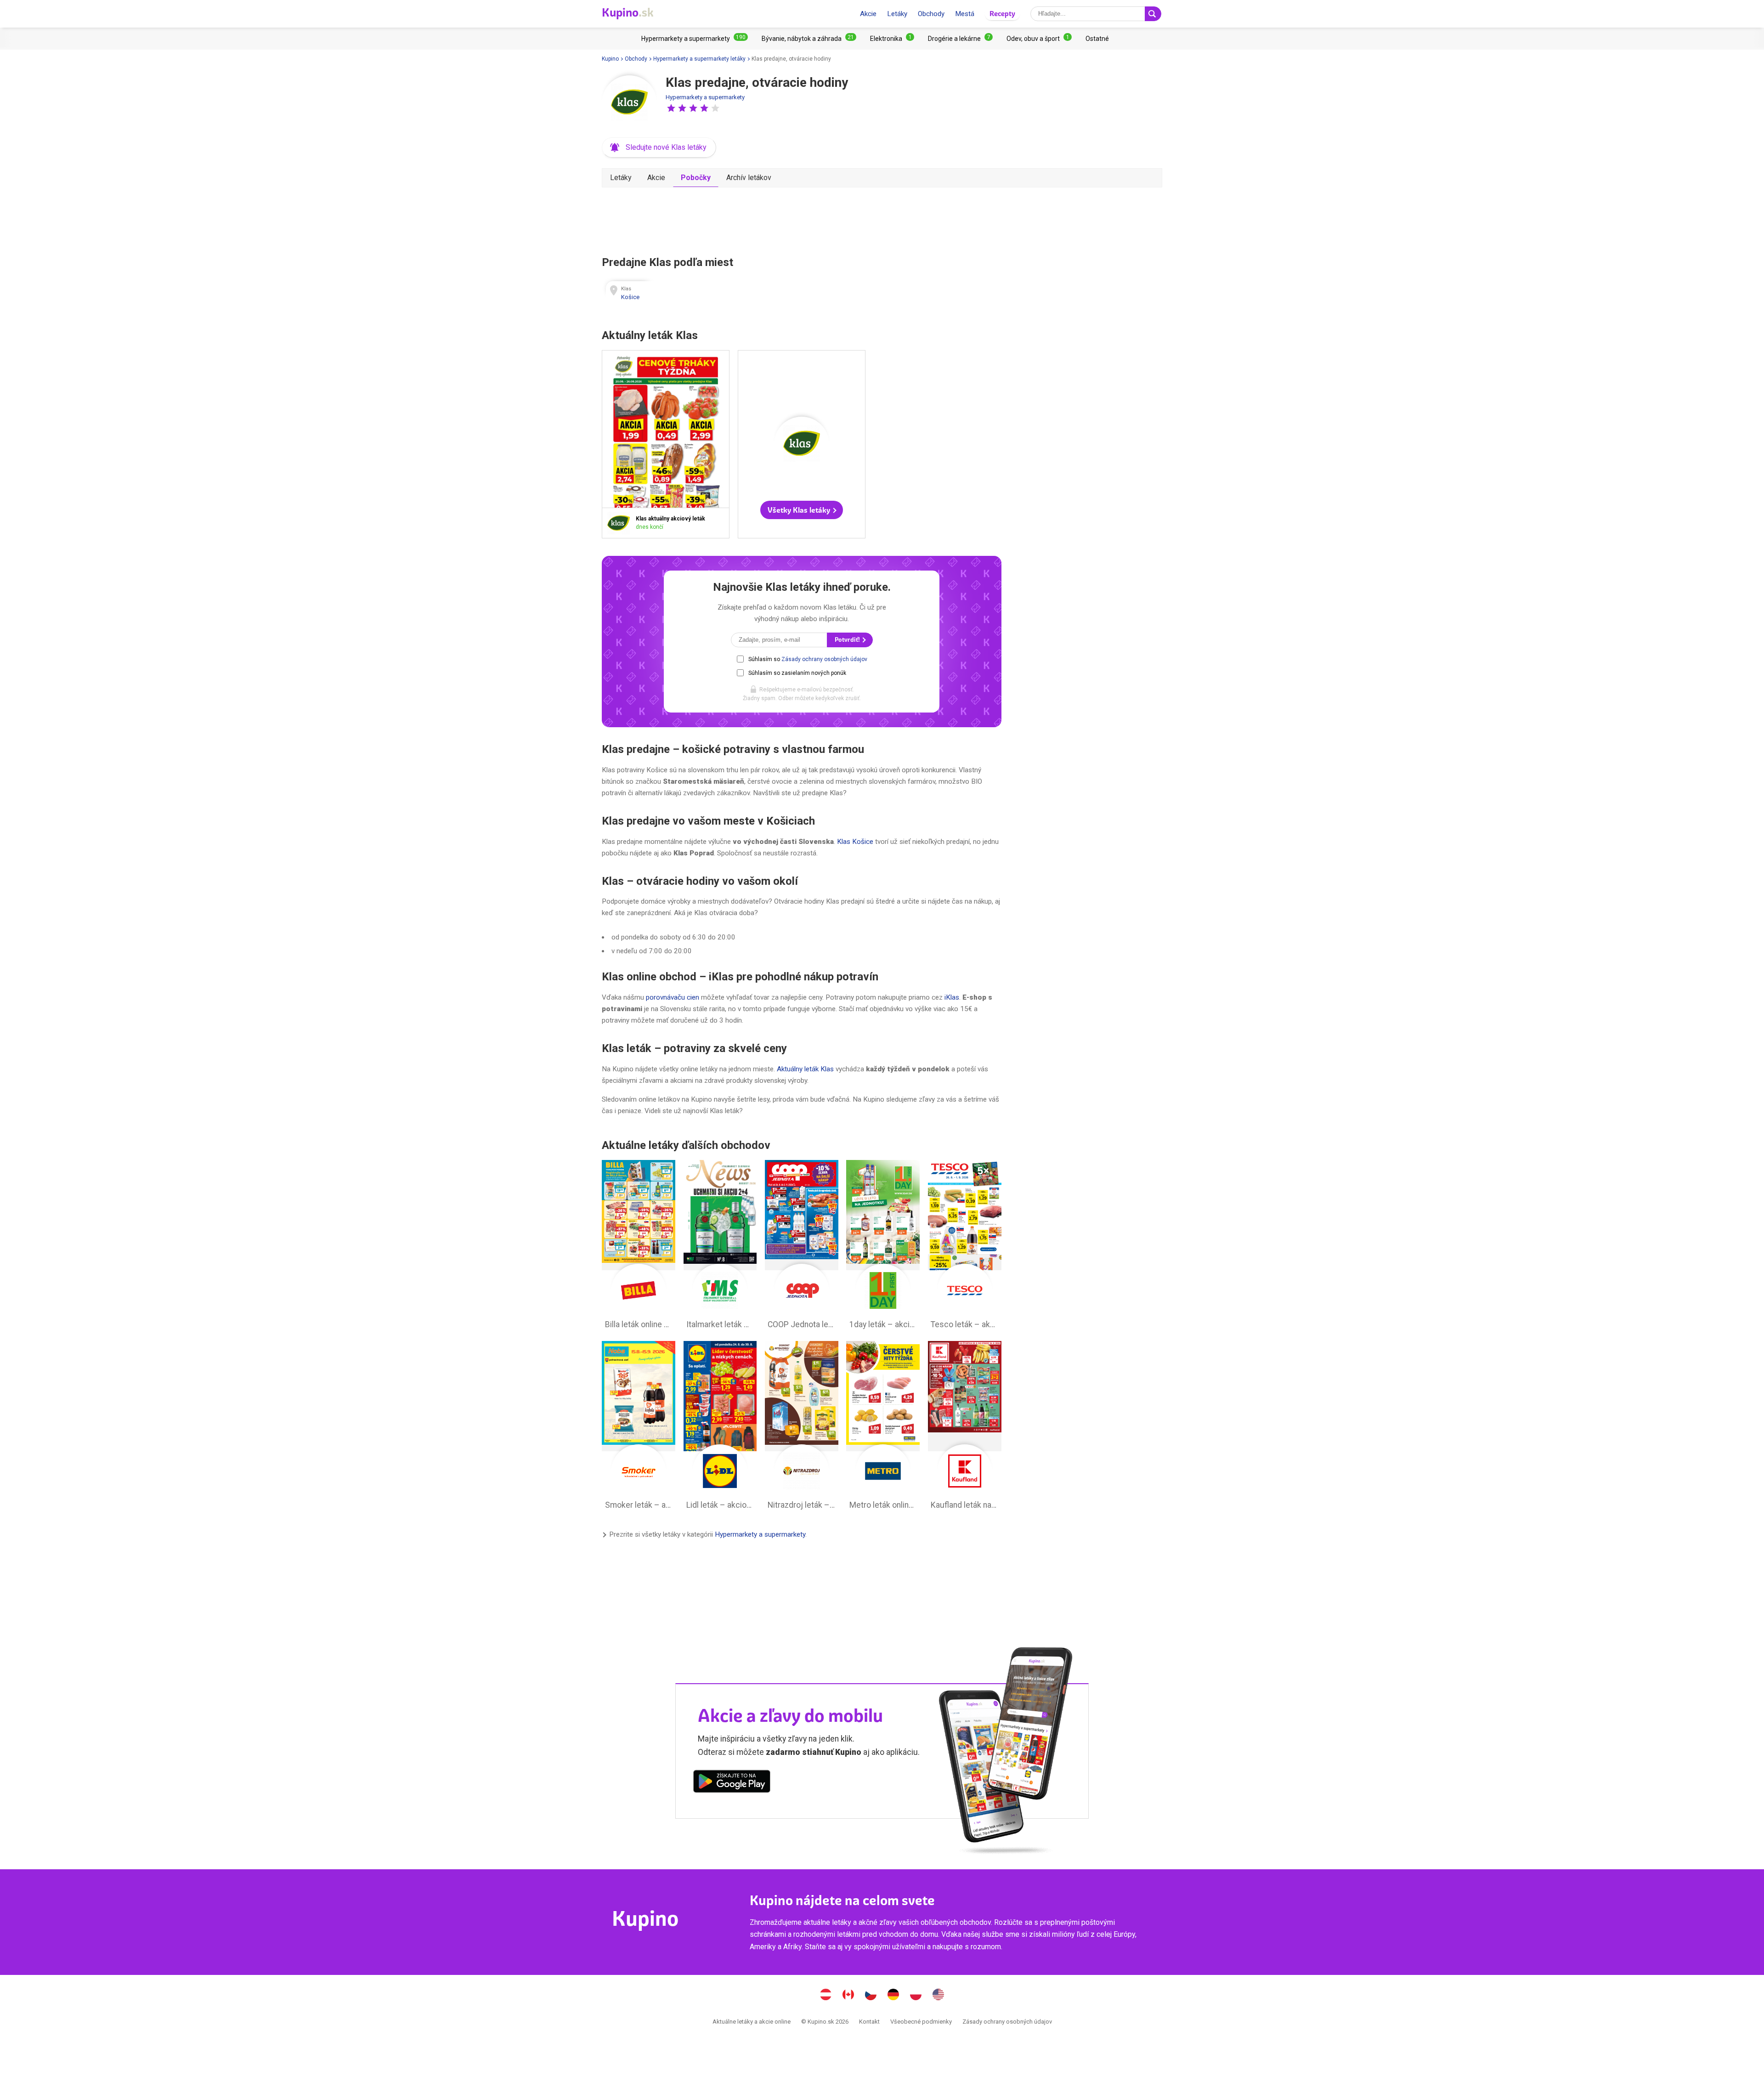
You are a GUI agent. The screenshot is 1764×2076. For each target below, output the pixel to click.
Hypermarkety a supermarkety (705, 97)
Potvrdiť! (848, 640)
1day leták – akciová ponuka (883, 1247)
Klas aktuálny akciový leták (666, 444)
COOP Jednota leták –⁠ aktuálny (802, 1247)
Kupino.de (893, 1996)
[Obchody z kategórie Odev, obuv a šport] (1039, 39)
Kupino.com (939, 1996)
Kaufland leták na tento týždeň (965, 1428)
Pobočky (696, 178)
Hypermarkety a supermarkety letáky (699, 59)
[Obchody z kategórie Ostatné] (1097, 39)
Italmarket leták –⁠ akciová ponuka (720, 1247)
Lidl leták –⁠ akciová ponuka (720, 1428)
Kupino (610, 59)
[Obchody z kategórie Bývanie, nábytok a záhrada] (809, 39)
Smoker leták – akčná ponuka (639, 1428)
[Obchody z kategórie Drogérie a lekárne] (960, 39)
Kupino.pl (916, 1996)
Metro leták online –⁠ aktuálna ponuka (883, 1428)
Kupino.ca (848, 1996)
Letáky (897, 14)
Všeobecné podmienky (921, 2022)
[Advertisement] (802, 220)
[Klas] (629, 103)
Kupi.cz (871, 1996)
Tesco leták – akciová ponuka (965, 1247)
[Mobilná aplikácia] (732, 1783)
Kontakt (869, 2022)
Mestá (965, 14)
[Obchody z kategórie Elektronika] (892, 39)
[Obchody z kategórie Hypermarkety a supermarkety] (695, 39)
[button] (671, 108)
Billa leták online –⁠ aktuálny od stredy (639, 1247)
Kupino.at (826, 1996)
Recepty (1002, 14)
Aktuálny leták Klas (805, 1069)
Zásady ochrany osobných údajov (824, 659)
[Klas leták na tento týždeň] (621, 523)
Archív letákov (749, 178)
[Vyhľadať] (1153, 14)
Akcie (868, 14)
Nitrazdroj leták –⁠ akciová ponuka (802, 1428)
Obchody (931, 14)
